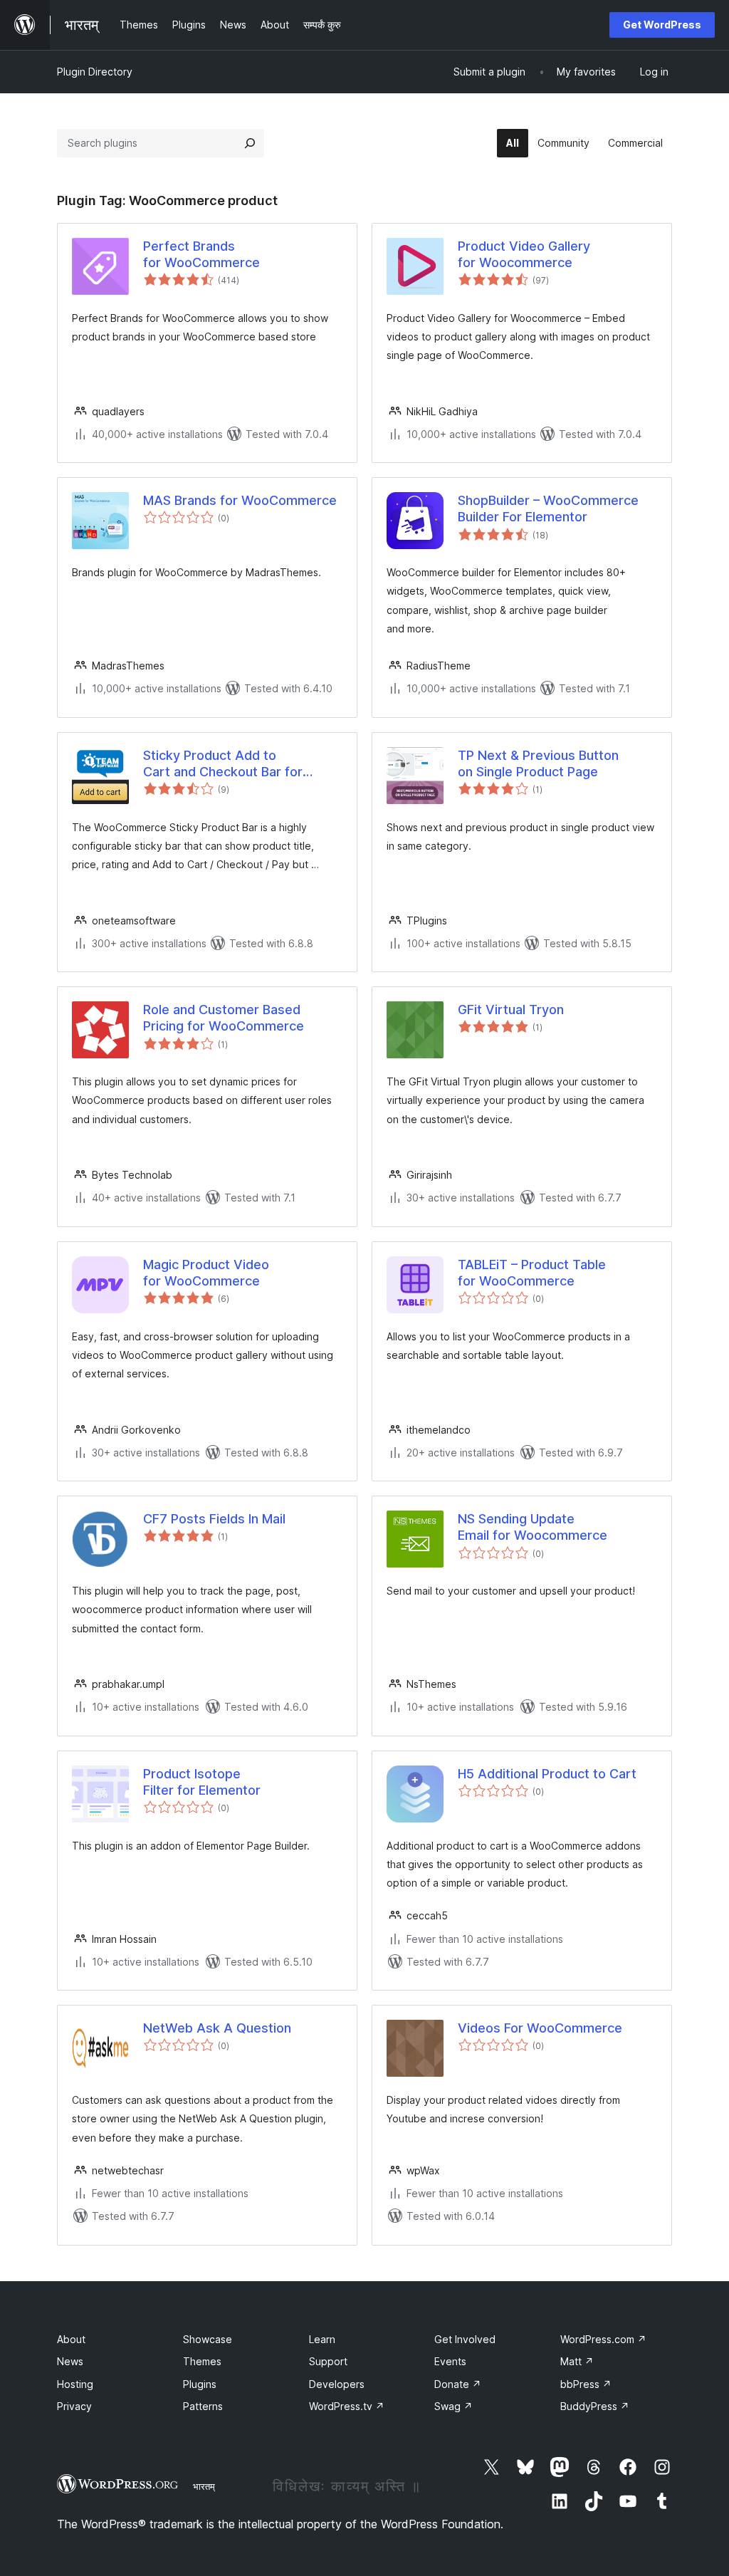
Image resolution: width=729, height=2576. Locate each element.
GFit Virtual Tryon (511, 1010)
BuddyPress (595, 2406)
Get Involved (465, 2339)
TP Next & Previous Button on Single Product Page (538, 763)
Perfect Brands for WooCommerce (201, 254)
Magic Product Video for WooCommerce (206, 1273)
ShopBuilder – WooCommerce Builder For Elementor (548, 509)
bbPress (586, 2384)
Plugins (200, 2384)
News (70, 2361)
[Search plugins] (250, 143)
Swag (453, 2406)
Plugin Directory (95, 72)
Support (328, 2361)
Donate (458, 2384)
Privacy (74, 2406)
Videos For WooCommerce (540, 2028)
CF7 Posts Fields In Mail (214, 1519)
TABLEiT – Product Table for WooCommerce (532, 1273)
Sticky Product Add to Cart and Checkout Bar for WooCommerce (223, 764)
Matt (577, 2361)
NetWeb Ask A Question (217, 2028)
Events (450, 2361)
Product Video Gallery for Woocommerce (524, 254)
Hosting (75, 2384)
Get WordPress (662, 25)
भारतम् (204, 2486)
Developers (337, 2384)
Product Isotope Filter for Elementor (202, 1782)
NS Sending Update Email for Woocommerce (533, 1527)
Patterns (203, 2406)
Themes (202, 2361)
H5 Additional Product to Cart (547, 1774)
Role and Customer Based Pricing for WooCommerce (224, 1018)
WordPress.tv (347, 2406)
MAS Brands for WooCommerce (240, 500)
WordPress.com (603, 2339)
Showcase (208, 2339)
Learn (322, 2339)
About (71, 2339)
